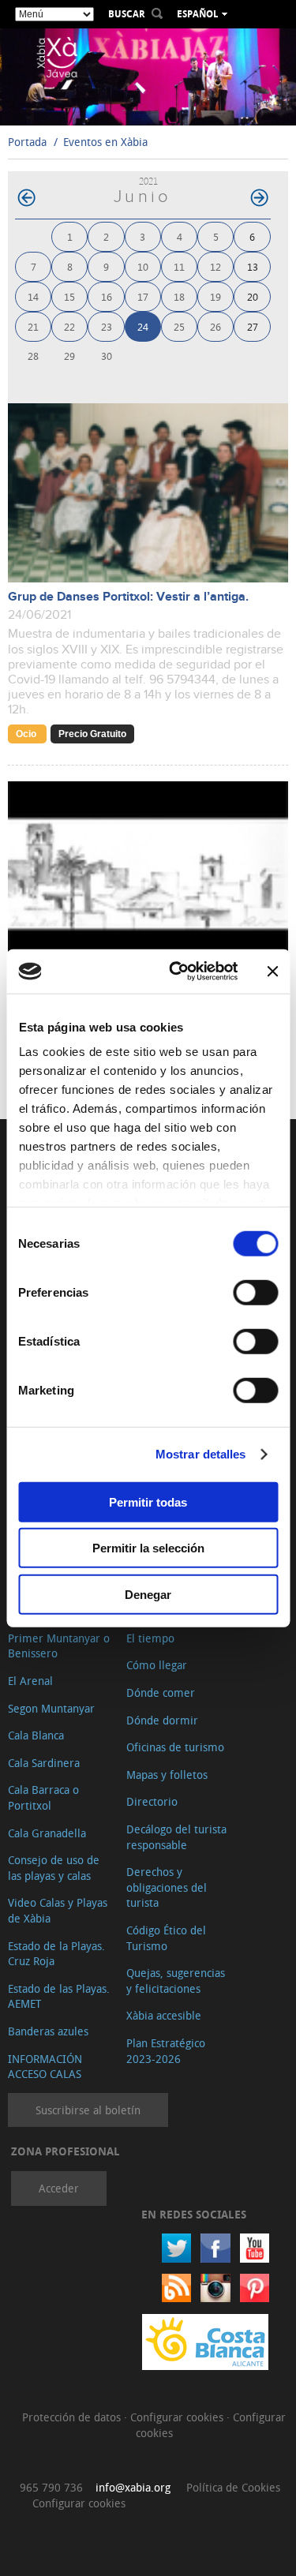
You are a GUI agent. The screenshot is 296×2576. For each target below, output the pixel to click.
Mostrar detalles (201, 1454)
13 (253, 266)
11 (179, 266)
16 (107, 296)
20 (253, 296)
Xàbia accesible (164, 2015)
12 (215, 266)
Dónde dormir (162, 1720)
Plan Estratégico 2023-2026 (166, 2051)
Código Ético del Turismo (166, 1938)
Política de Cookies (233, 2487)
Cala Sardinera (44, 1763)
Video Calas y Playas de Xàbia (58, 1910)
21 (33, 326)
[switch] (255, 1292)
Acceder (59, 2188)
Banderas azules (48, 2031)
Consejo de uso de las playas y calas (54, 1868)
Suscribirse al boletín (88, 2110)
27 (253, 326)
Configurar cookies (178, 2417)
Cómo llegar (157, 1665)
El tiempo (150, 1638)
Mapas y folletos (167, 1775)
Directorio (152, 1801)
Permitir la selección (148, 1548)
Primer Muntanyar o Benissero (59, 1646)
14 (33, 296)
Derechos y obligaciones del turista (167, 1887)
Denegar (148, 1594)
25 (179, 326)
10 (143, 266)
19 (215, 296)
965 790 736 (51, 2487)
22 (69, 326)
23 (107, 326)
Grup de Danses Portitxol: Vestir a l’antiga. (128, 597)
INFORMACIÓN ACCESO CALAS (45, 2067)
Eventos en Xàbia (105, 142)
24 (143, 326)
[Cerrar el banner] (272, 972)
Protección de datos (73, 2417)
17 (143, 296)
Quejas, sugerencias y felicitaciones (176, 1981)
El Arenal (30, 1681)
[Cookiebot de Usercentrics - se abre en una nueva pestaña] (176, 972)
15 (69, 296)
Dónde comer (161, 1692)
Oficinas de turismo (175, 1747)
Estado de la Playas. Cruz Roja (56, 1954)
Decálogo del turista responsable (176, 1837)
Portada (27, 142)
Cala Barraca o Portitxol (43, 1797)
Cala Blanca (36, 1735)
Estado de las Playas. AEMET (59, 1996)
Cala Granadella (47, 1833)
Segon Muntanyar (51, 1708)
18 (179, 296)
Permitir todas (148, 1501)
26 (215, 326)
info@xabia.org (133, 2487)
